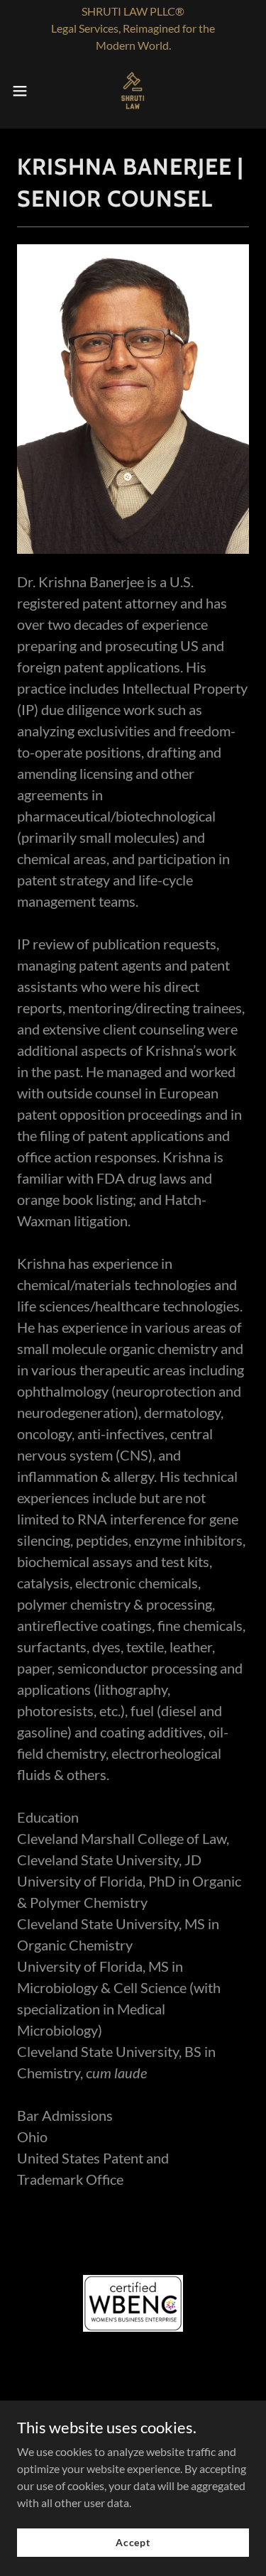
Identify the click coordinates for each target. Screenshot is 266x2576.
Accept (133, 2542)
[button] (25, 91)
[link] (133, 91)
